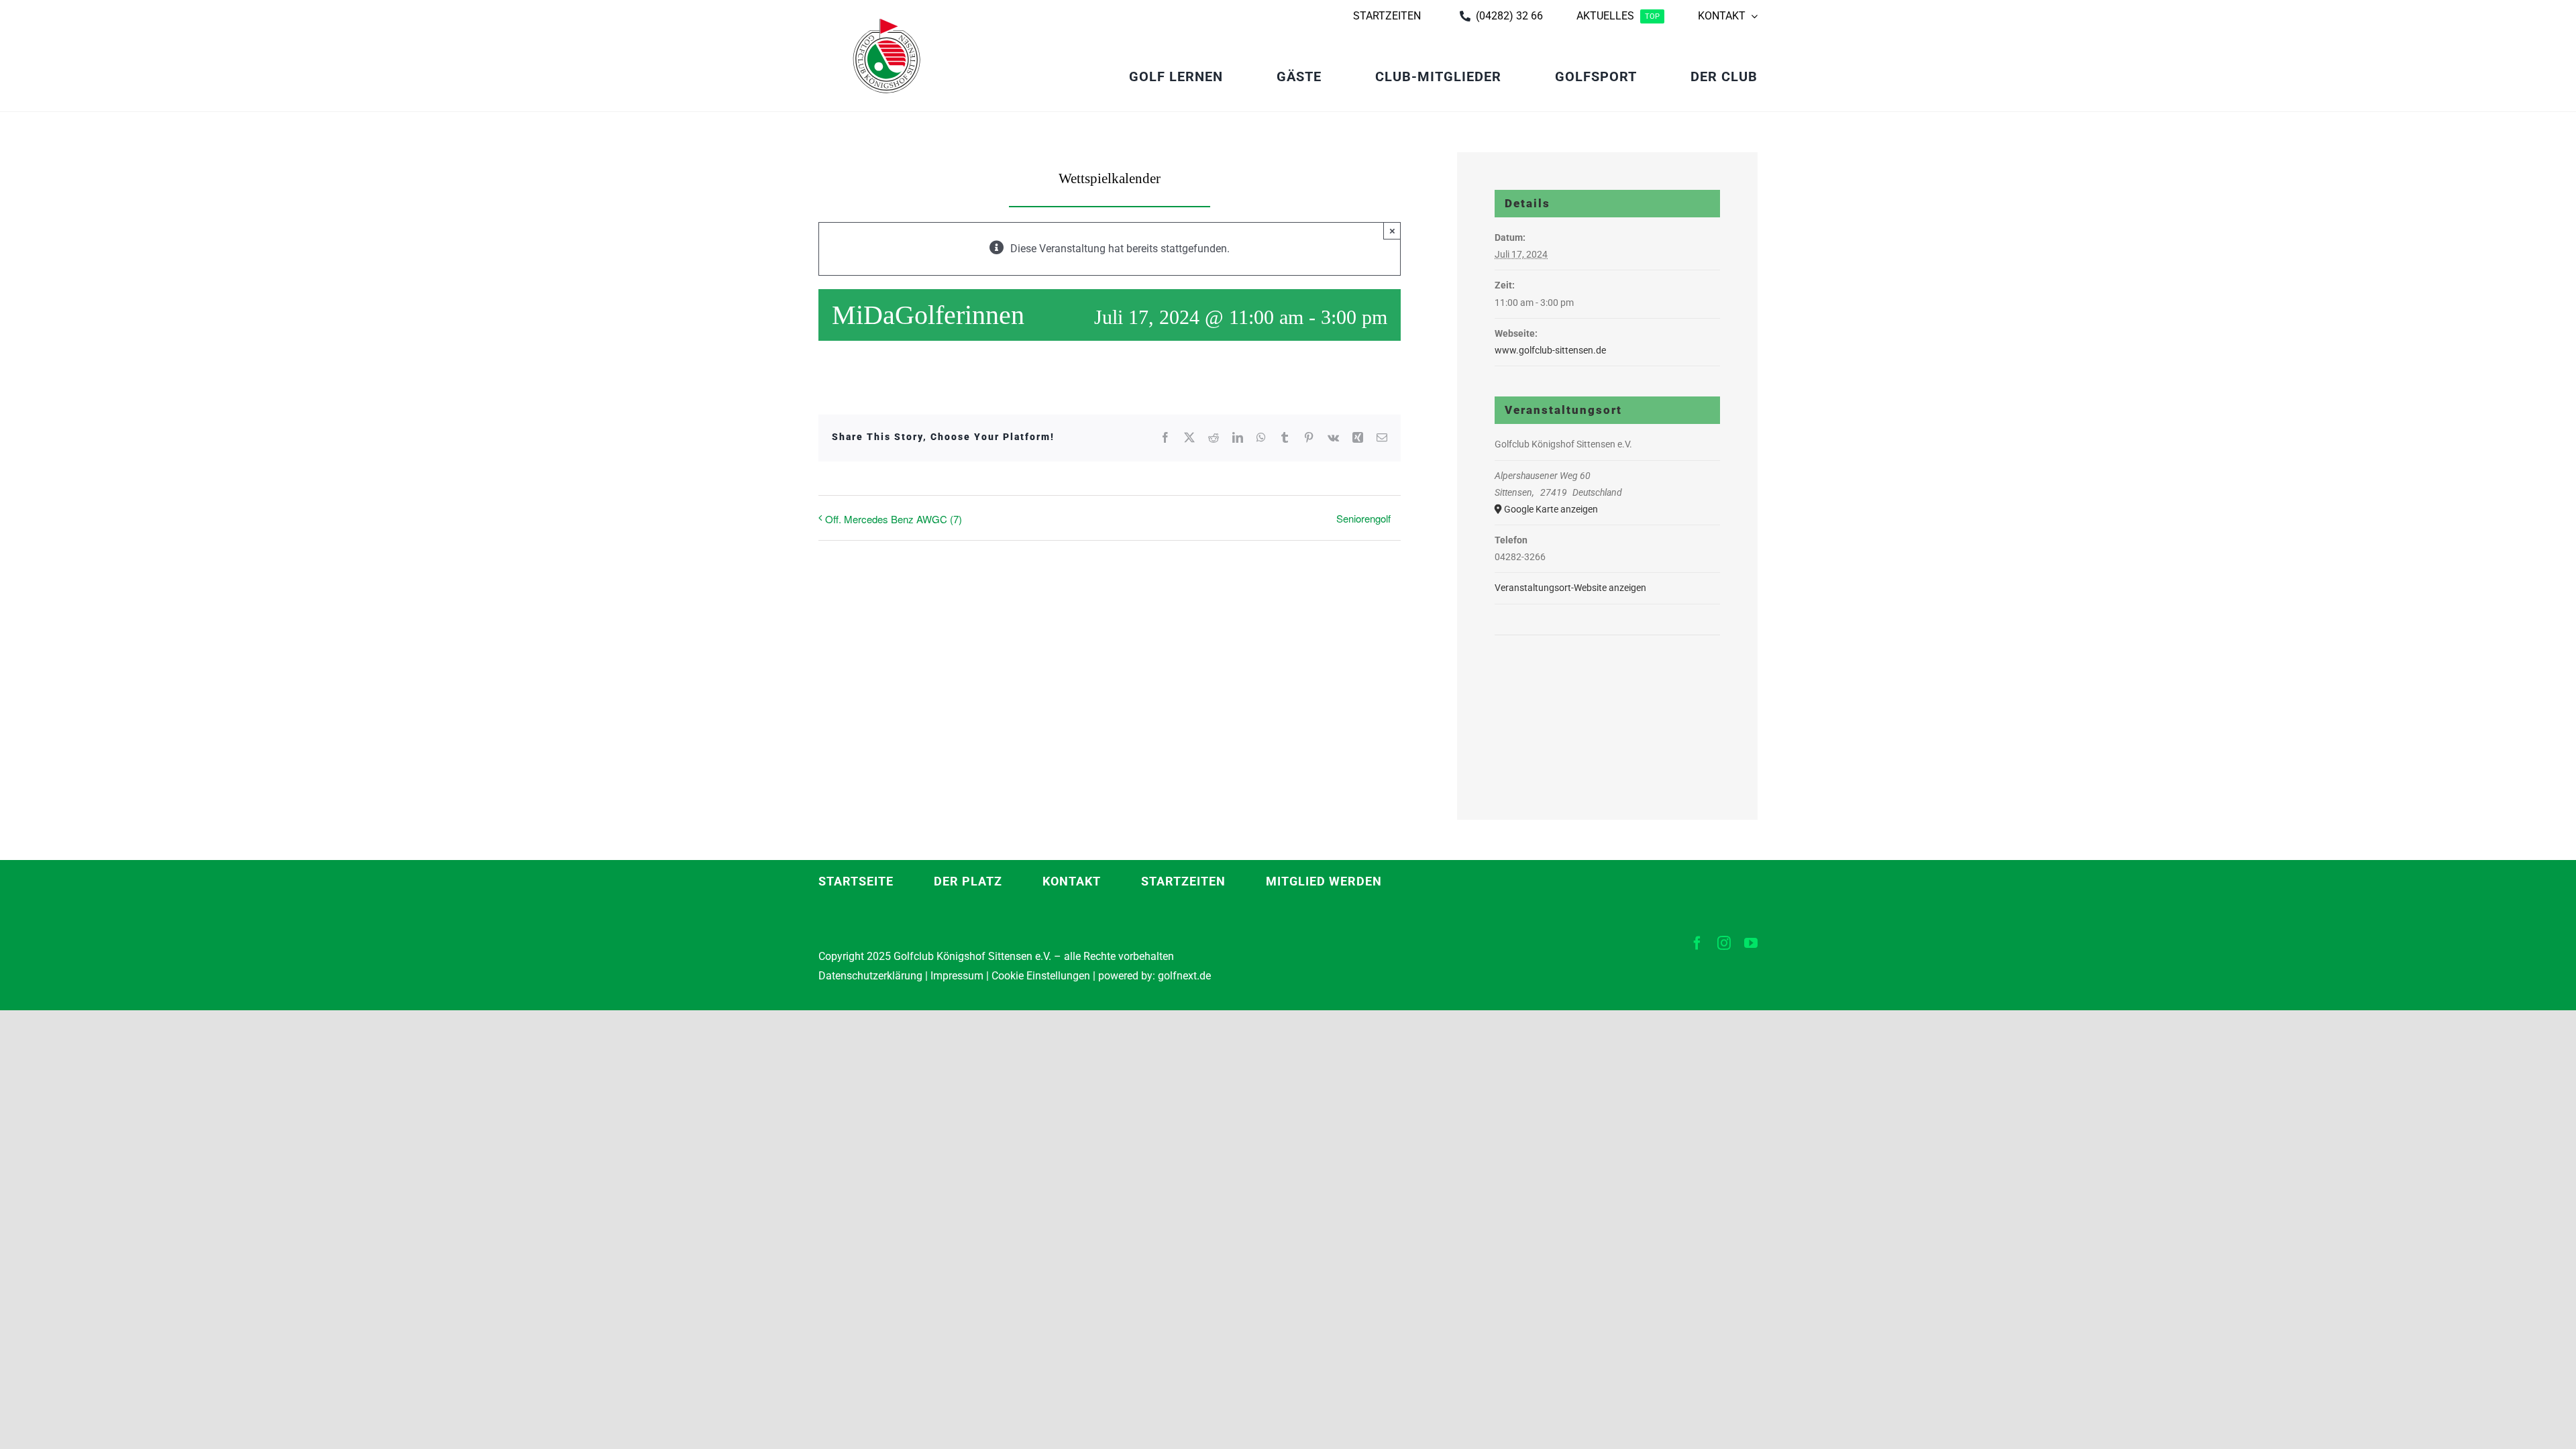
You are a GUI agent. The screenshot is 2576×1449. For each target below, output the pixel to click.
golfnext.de (1184, 976)
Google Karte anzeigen (1551, 509)
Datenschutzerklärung (870, 976)
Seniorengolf (1363, 518)
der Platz (968, 881)
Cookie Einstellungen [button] (1039, 976)
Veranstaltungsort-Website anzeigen (1570, 588)
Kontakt (1072, 881)
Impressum (957, 976)
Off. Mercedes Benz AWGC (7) (894, 519)
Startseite (856, 881)
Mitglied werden (1324, 881)
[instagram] (1724, 943)
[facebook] (1697, 943)
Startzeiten (1183, 881)
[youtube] (1751, 943)
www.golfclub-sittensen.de (1550, 350)
